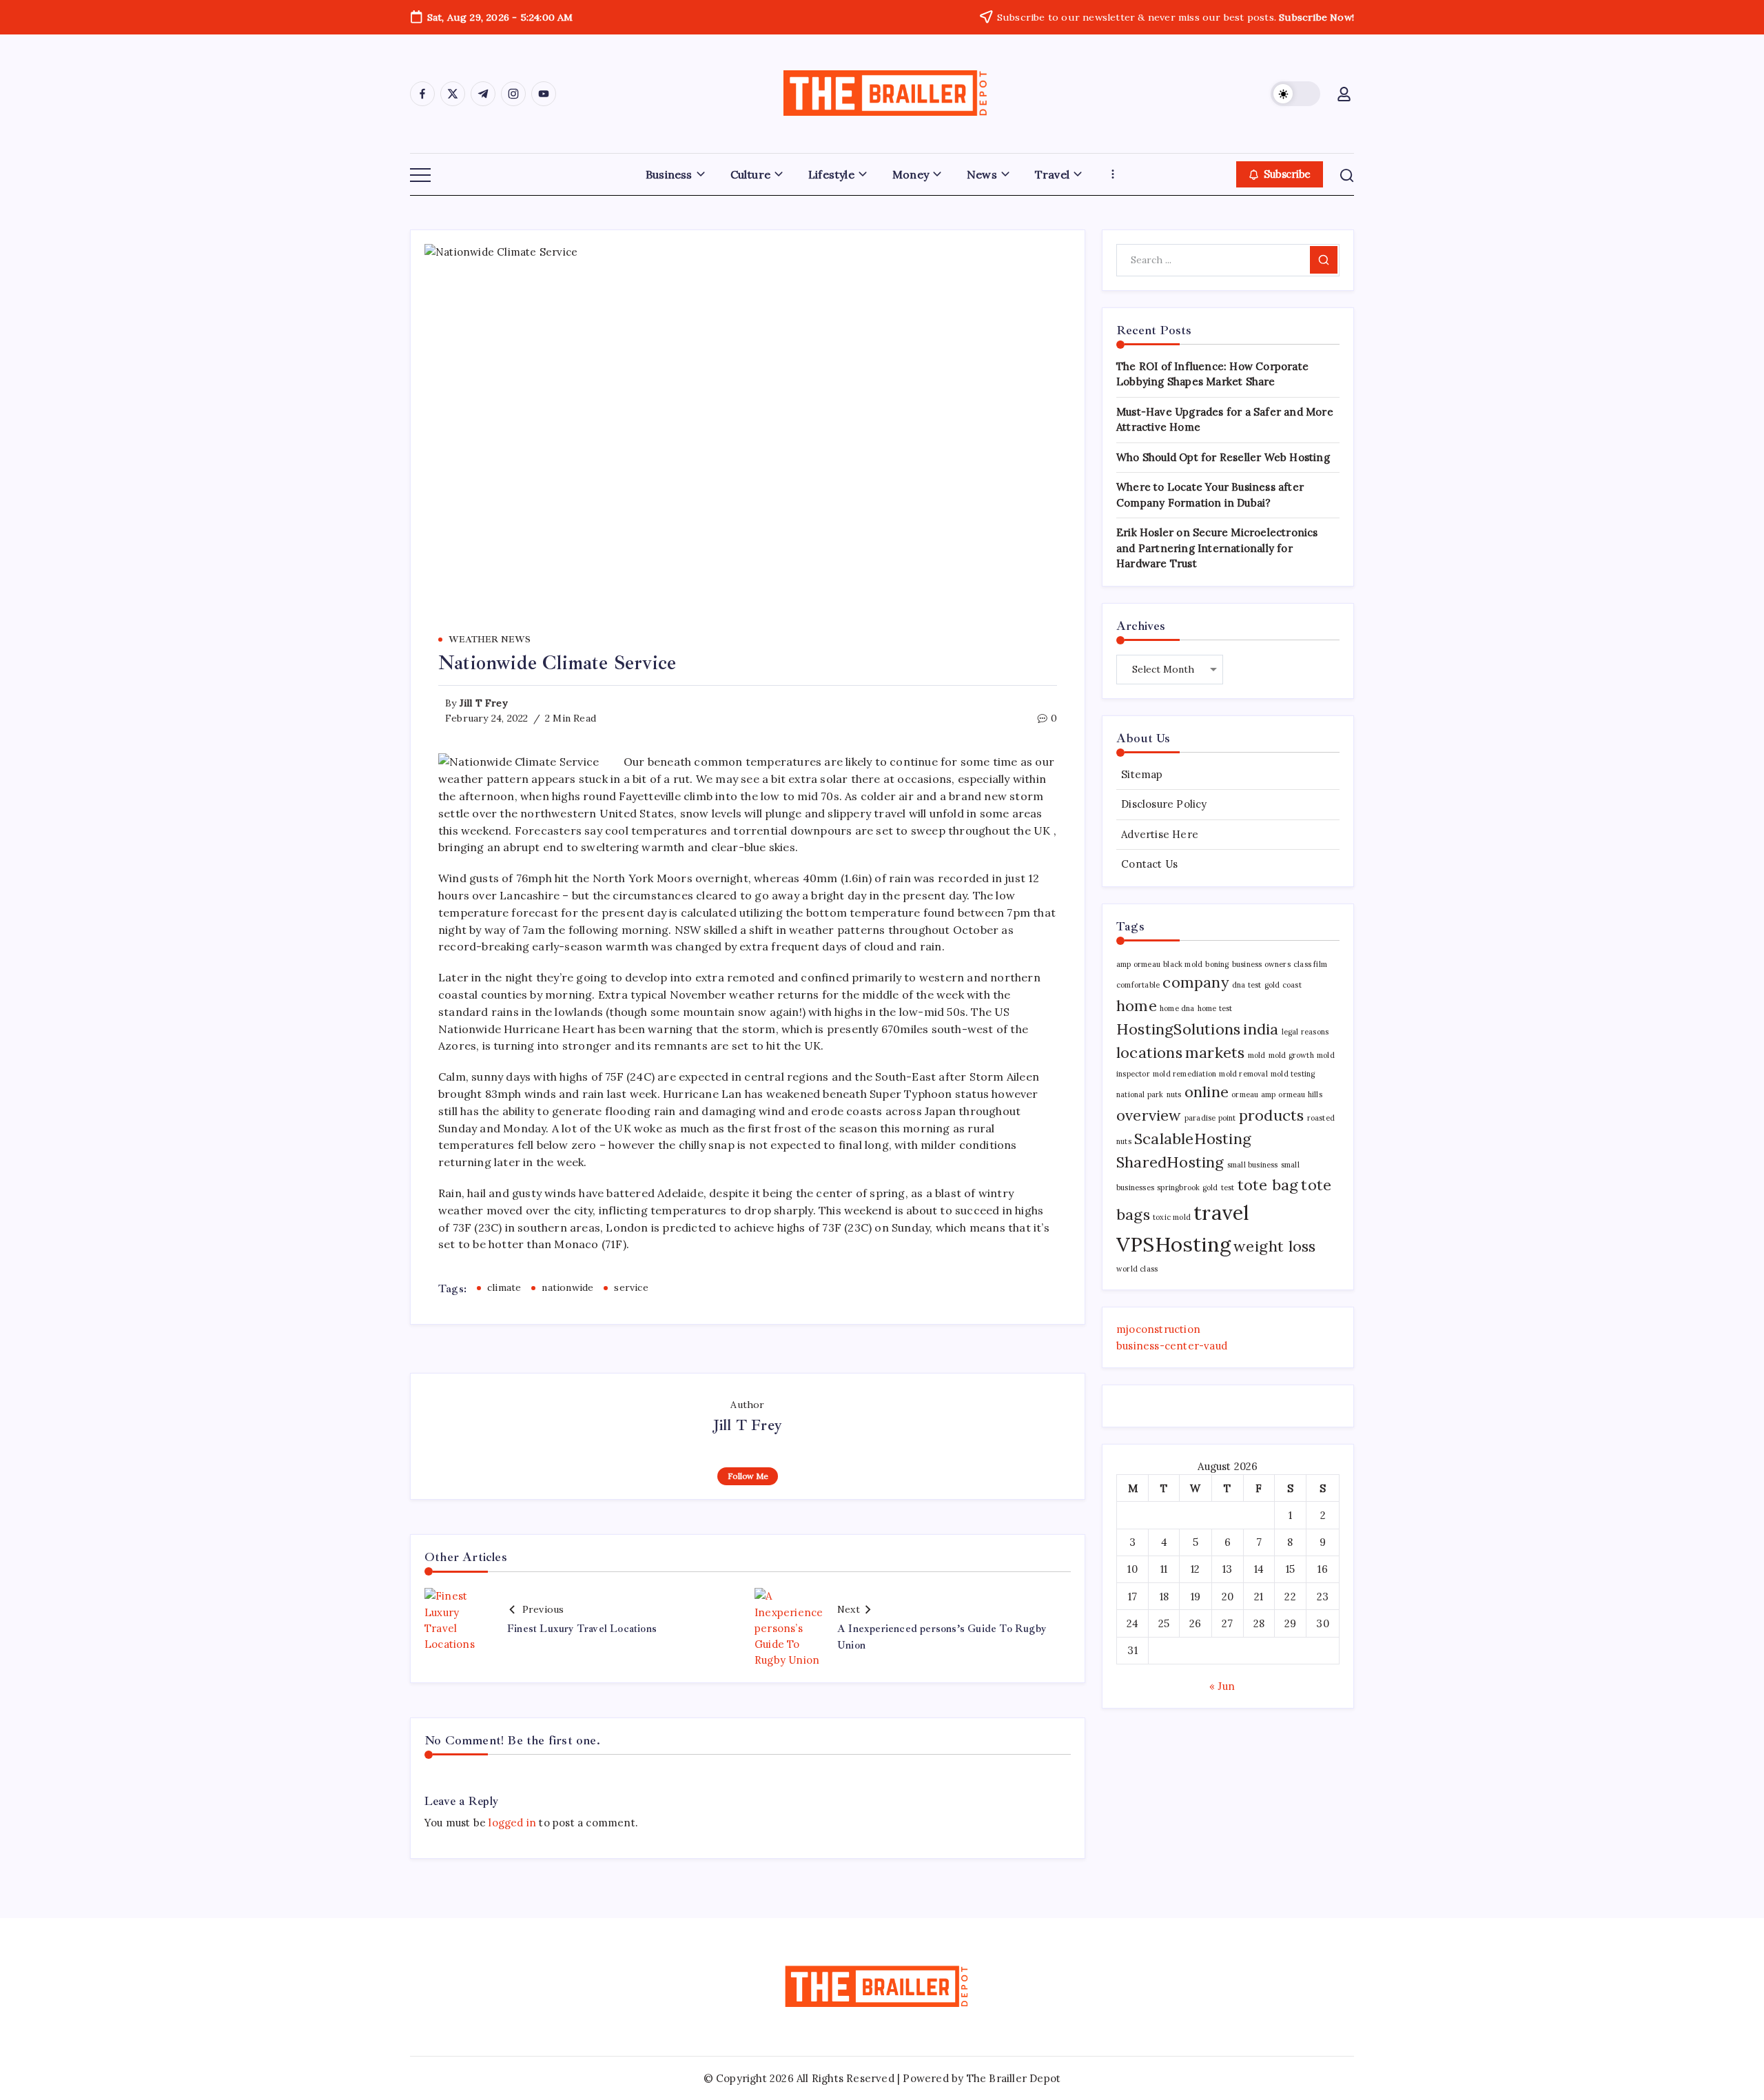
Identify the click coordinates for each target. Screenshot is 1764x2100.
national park (1140, 1094)
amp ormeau (1138, 964)
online (1207, 1092)
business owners (1261, 964)
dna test (1247, 985)
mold (1257, 1055)
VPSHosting (1173, 1244)
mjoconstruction (1158, 1329)
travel (1221, 1212)
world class (1137, 1269)
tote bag (1268, 1185)
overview (1149, 1115)
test (1228, 1187)
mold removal (1243, 1074)
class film (1310, 964)
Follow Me (748, 1476)
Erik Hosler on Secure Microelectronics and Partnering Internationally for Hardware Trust (1217, 548)
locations (1149, 1052)
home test (1215, 1008)
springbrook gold (1187, 1187)
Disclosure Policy (1164, 804)
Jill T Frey (483, 703)
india (1261, 1029)
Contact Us (1149, 864)
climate (504, 1287)
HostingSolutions (1178, 1029)
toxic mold (1172, 1217)
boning (1217, 964)
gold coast (1283, 985)
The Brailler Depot (1014, 2078)
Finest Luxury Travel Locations (582, 1629)
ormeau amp (1253, 1094)
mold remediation (1184, 1074)
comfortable (1138, 985)
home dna (1177, 1008)
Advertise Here (1160, 834)
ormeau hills (1300, 1094)
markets (1215, 1052)
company (1196, 982)
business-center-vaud (1172, 1346)
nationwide (567, 1287)
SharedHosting (1170, 1162)
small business (1253, 1165)
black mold (1183, 964)
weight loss (1274, 1246)
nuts (1174, 1094)
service (631, 1287)
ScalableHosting (1193, 1139)
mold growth (1291, 1055)
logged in (512, 1823)
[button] (1295, 94)
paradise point (1210, 1118)
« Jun (1222, 1686)
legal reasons (1305, 1032)
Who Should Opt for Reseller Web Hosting (1223, 457)
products (1272, 1115)
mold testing (1293, 1074)
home (1137, 1006)
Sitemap (1142, 774)
